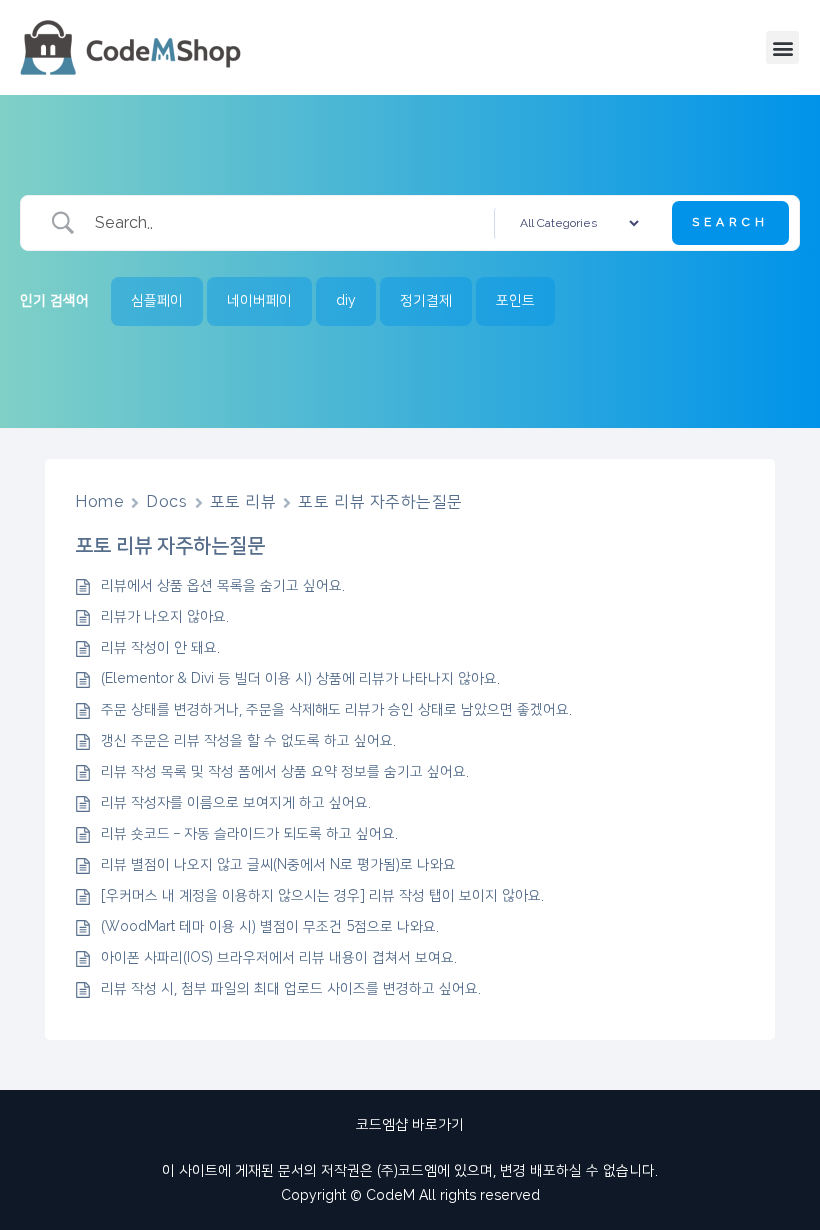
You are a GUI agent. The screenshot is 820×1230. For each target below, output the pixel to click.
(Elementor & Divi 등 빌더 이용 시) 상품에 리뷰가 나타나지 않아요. (300, 679)
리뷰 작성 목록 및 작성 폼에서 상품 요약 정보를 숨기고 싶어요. (285, 772)
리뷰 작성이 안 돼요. (160, 648)
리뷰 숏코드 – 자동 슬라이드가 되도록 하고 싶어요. (249, 834)
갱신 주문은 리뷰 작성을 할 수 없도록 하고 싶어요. (248, 741)
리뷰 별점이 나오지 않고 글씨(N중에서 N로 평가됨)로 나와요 (278, 865)
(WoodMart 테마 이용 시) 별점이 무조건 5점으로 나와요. (270, 927)
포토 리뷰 (243, 502)
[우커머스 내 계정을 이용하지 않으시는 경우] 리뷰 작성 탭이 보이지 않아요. (322, 896)
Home (99, 502)
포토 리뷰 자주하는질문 (380, 502)
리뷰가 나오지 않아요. (165, 617)
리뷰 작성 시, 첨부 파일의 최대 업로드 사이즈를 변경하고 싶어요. (291, 989)
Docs (166, 502)
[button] (782, 47)
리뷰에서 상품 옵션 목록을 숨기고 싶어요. (223, 586)
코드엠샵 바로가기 (410, 1125)
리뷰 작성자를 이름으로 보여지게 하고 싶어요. (236, 803)
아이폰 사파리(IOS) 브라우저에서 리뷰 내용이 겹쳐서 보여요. (279, 958)
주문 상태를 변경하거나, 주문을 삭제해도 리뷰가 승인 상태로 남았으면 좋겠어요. (336, 710)
